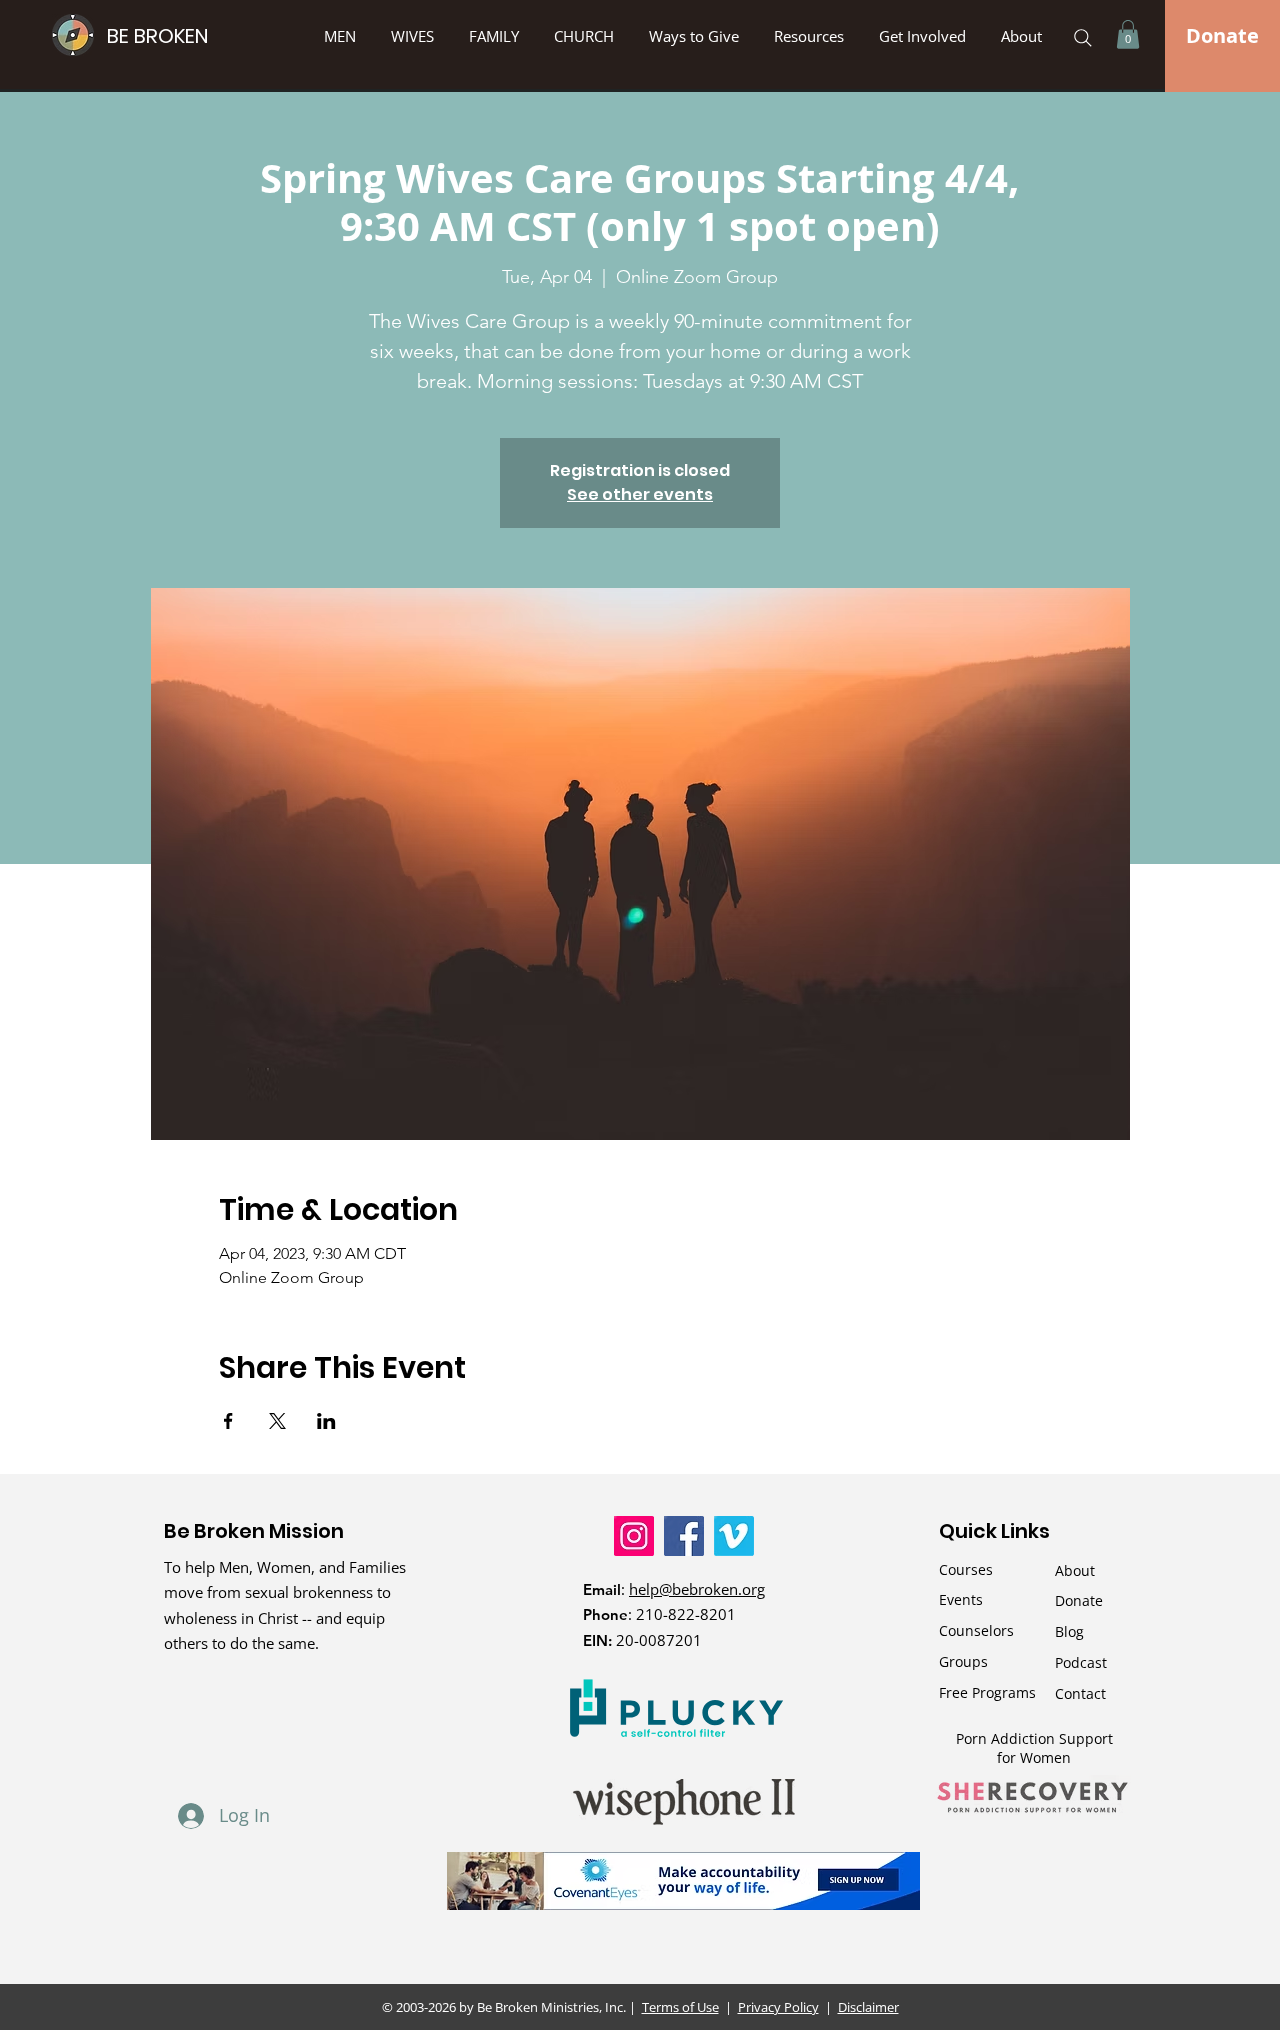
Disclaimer (868, 2007)
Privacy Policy (778, 2007)
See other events (640, 494)
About (1075, 1570)
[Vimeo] (734, 1536)
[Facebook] (684, 1536)
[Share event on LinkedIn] (326, 1421)
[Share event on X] (277, 1421)
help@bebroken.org (697, 1589)
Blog (1069, 1631)
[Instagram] (634, 1536)
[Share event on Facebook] (228, 1421)
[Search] (1083, 38)
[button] (696, 36)
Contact (1080, 1693)
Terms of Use (680, 2007)
